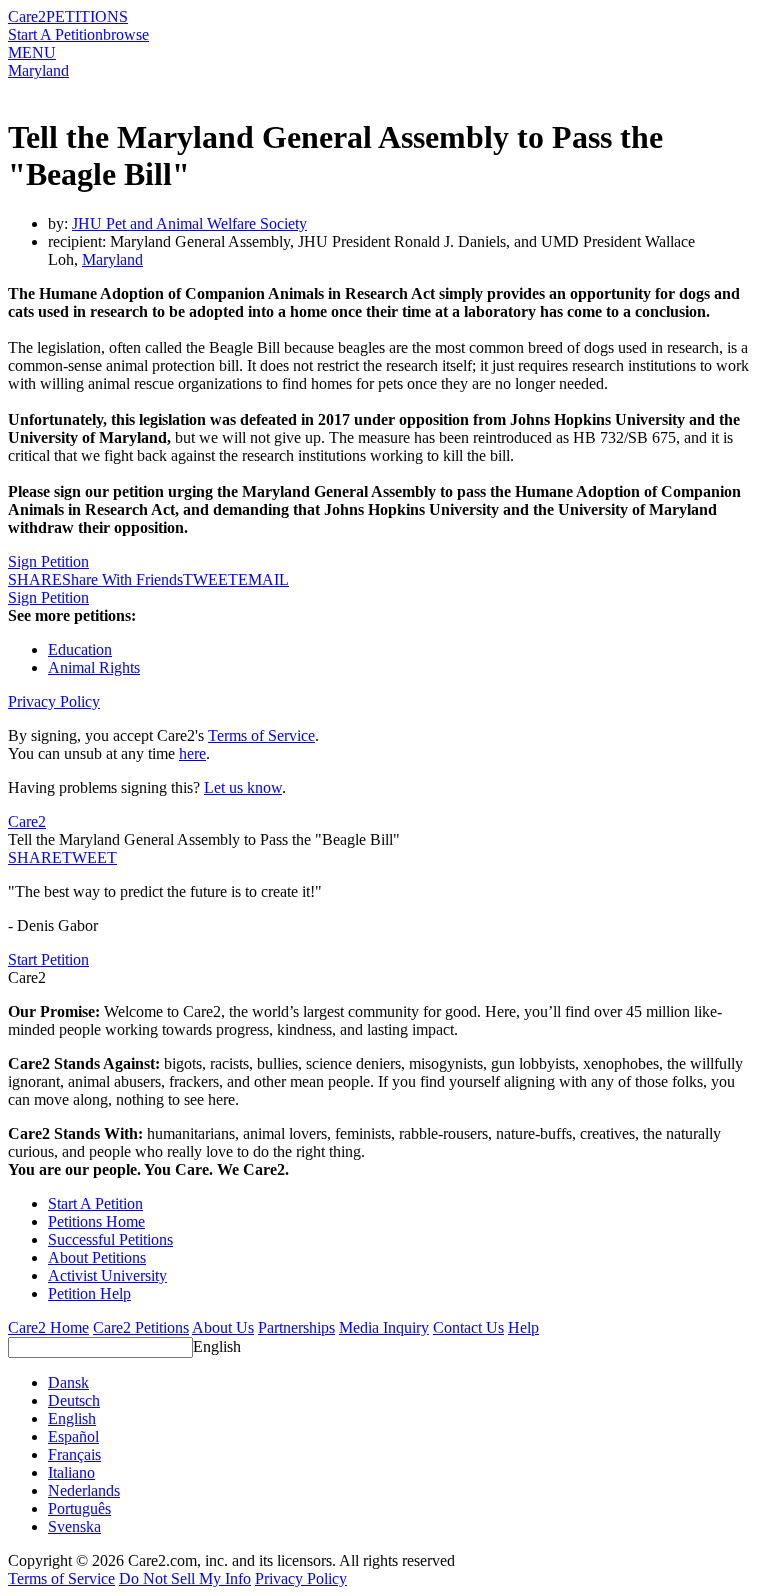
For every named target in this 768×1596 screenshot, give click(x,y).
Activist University (107, 1275)
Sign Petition (48, 561)
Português (79, 1508)
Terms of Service (261, 735)
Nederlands (84, 1490)
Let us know (243, 787)
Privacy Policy (54, 701)
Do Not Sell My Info (185, 1578)
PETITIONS (87, 16)
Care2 (27, 16)
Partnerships (296, 1327)
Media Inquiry (384, 1327)
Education (80, 649)
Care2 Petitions (141, 1327)
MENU (32, 52)
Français (74, 1454)
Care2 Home (48, 1327)
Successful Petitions (110, 1239)
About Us (223, 1327)
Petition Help (89, 1293)
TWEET (210, 579)
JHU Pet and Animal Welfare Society (189, 223)
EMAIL (263, 579)
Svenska (74, 1526)
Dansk (68, 1382)
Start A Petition (55, 34)
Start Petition (48, 959)
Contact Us (468, 1327)
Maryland (38, 70)
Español (73, 1436)
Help (523, 1327)
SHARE (35, 857)
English (217, 1346)
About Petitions (97, 1257)
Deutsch (74, 1400)
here (192, 753)
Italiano (71, 1472)
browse (126, 34)
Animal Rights (94, 667)
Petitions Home (96, 1221)
